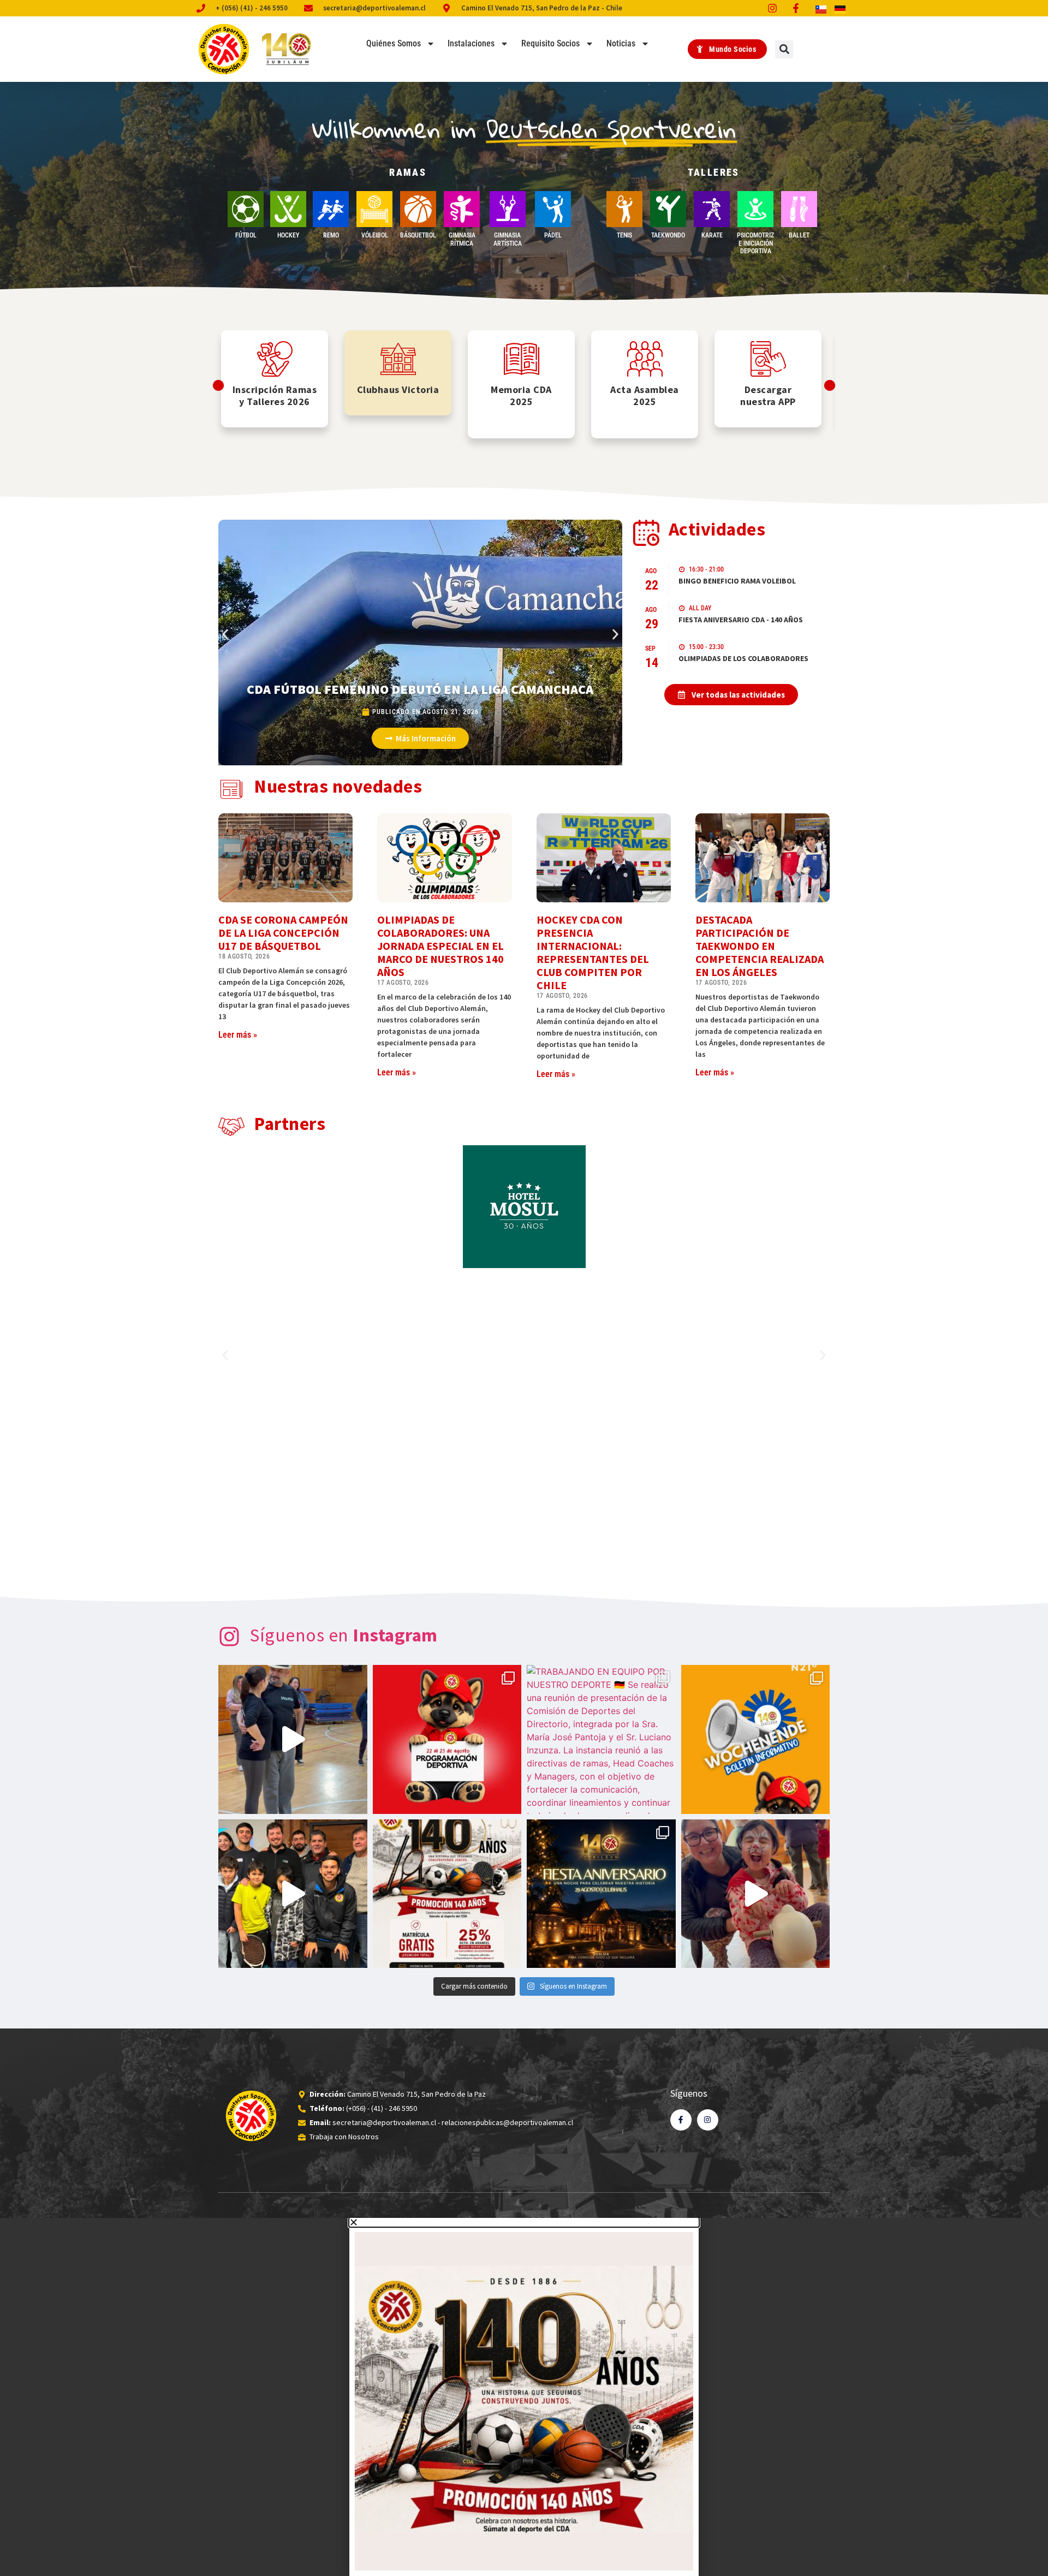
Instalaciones (471, 43)
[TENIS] (624, 209)
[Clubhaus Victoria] (398, 359)
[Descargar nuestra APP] (768, 359)
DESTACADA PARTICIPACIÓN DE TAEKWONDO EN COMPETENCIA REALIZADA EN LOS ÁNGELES (760, 946)
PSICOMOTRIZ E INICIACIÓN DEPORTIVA (755, 243)
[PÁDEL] (553, 209)
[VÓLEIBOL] (374, 209)
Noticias (621, 43)
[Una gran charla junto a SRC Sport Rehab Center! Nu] (293, 1894)
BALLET (799, 235)
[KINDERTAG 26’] (756, 1894)
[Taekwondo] (668, 209)
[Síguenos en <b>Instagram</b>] (229, 1637)
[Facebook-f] (681, 2120)
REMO (331, 235)
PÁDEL (553, 235)
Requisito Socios (550, 43)
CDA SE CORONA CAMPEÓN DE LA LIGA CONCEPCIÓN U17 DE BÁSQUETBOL (283, 933)
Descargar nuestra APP (768, 395)
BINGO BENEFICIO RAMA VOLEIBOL (737, 581)
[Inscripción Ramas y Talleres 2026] (275, 359)
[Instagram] (708, 2120)
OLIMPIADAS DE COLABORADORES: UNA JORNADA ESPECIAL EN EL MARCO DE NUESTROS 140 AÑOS (440, 946)
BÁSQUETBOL (418, 235)
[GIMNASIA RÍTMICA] (462, 209)
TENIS (624, 235)
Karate (712, 235)
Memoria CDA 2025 (521, 395)
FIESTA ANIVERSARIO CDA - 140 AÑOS (741, 620)
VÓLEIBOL (375, 235)
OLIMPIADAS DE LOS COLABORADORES (743, 658)
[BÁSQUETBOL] (418, 209)
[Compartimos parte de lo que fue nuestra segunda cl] (293, 1739)
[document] (524, 2397)
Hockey (288, 235)
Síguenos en (344, 1635)
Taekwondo (668, 235)
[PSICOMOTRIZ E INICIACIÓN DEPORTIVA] (755, 209)
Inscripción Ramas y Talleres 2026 (275, 395)
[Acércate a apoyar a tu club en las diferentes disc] (447, 1739)
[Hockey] (288, 209)
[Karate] (712, 209)
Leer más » (238, 1035)
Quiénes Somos (394, 43)
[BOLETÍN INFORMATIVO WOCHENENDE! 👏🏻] (756, 1739)
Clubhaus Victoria (398, 389)
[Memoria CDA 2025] (522, 359)
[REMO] (331, 209)
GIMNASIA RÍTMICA (462, 239)
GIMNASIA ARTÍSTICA (508, 239)
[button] (784, 49)
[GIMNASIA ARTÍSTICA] (508, 209)
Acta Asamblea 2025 (645, 395)
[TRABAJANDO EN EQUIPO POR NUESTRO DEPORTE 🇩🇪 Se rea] (601, 1739)
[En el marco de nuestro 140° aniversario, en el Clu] (447, 1894)
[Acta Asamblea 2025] (645, 359)
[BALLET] (799, 209)
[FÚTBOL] (246, 209)
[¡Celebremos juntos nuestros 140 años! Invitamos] (601, 1894)
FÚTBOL (246, 235)
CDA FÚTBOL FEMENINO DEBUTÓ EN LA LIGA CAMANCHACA (420, 689)
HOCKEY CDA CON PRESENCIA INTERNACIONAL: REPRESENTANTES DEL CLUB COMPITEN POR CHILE (593, 952)
